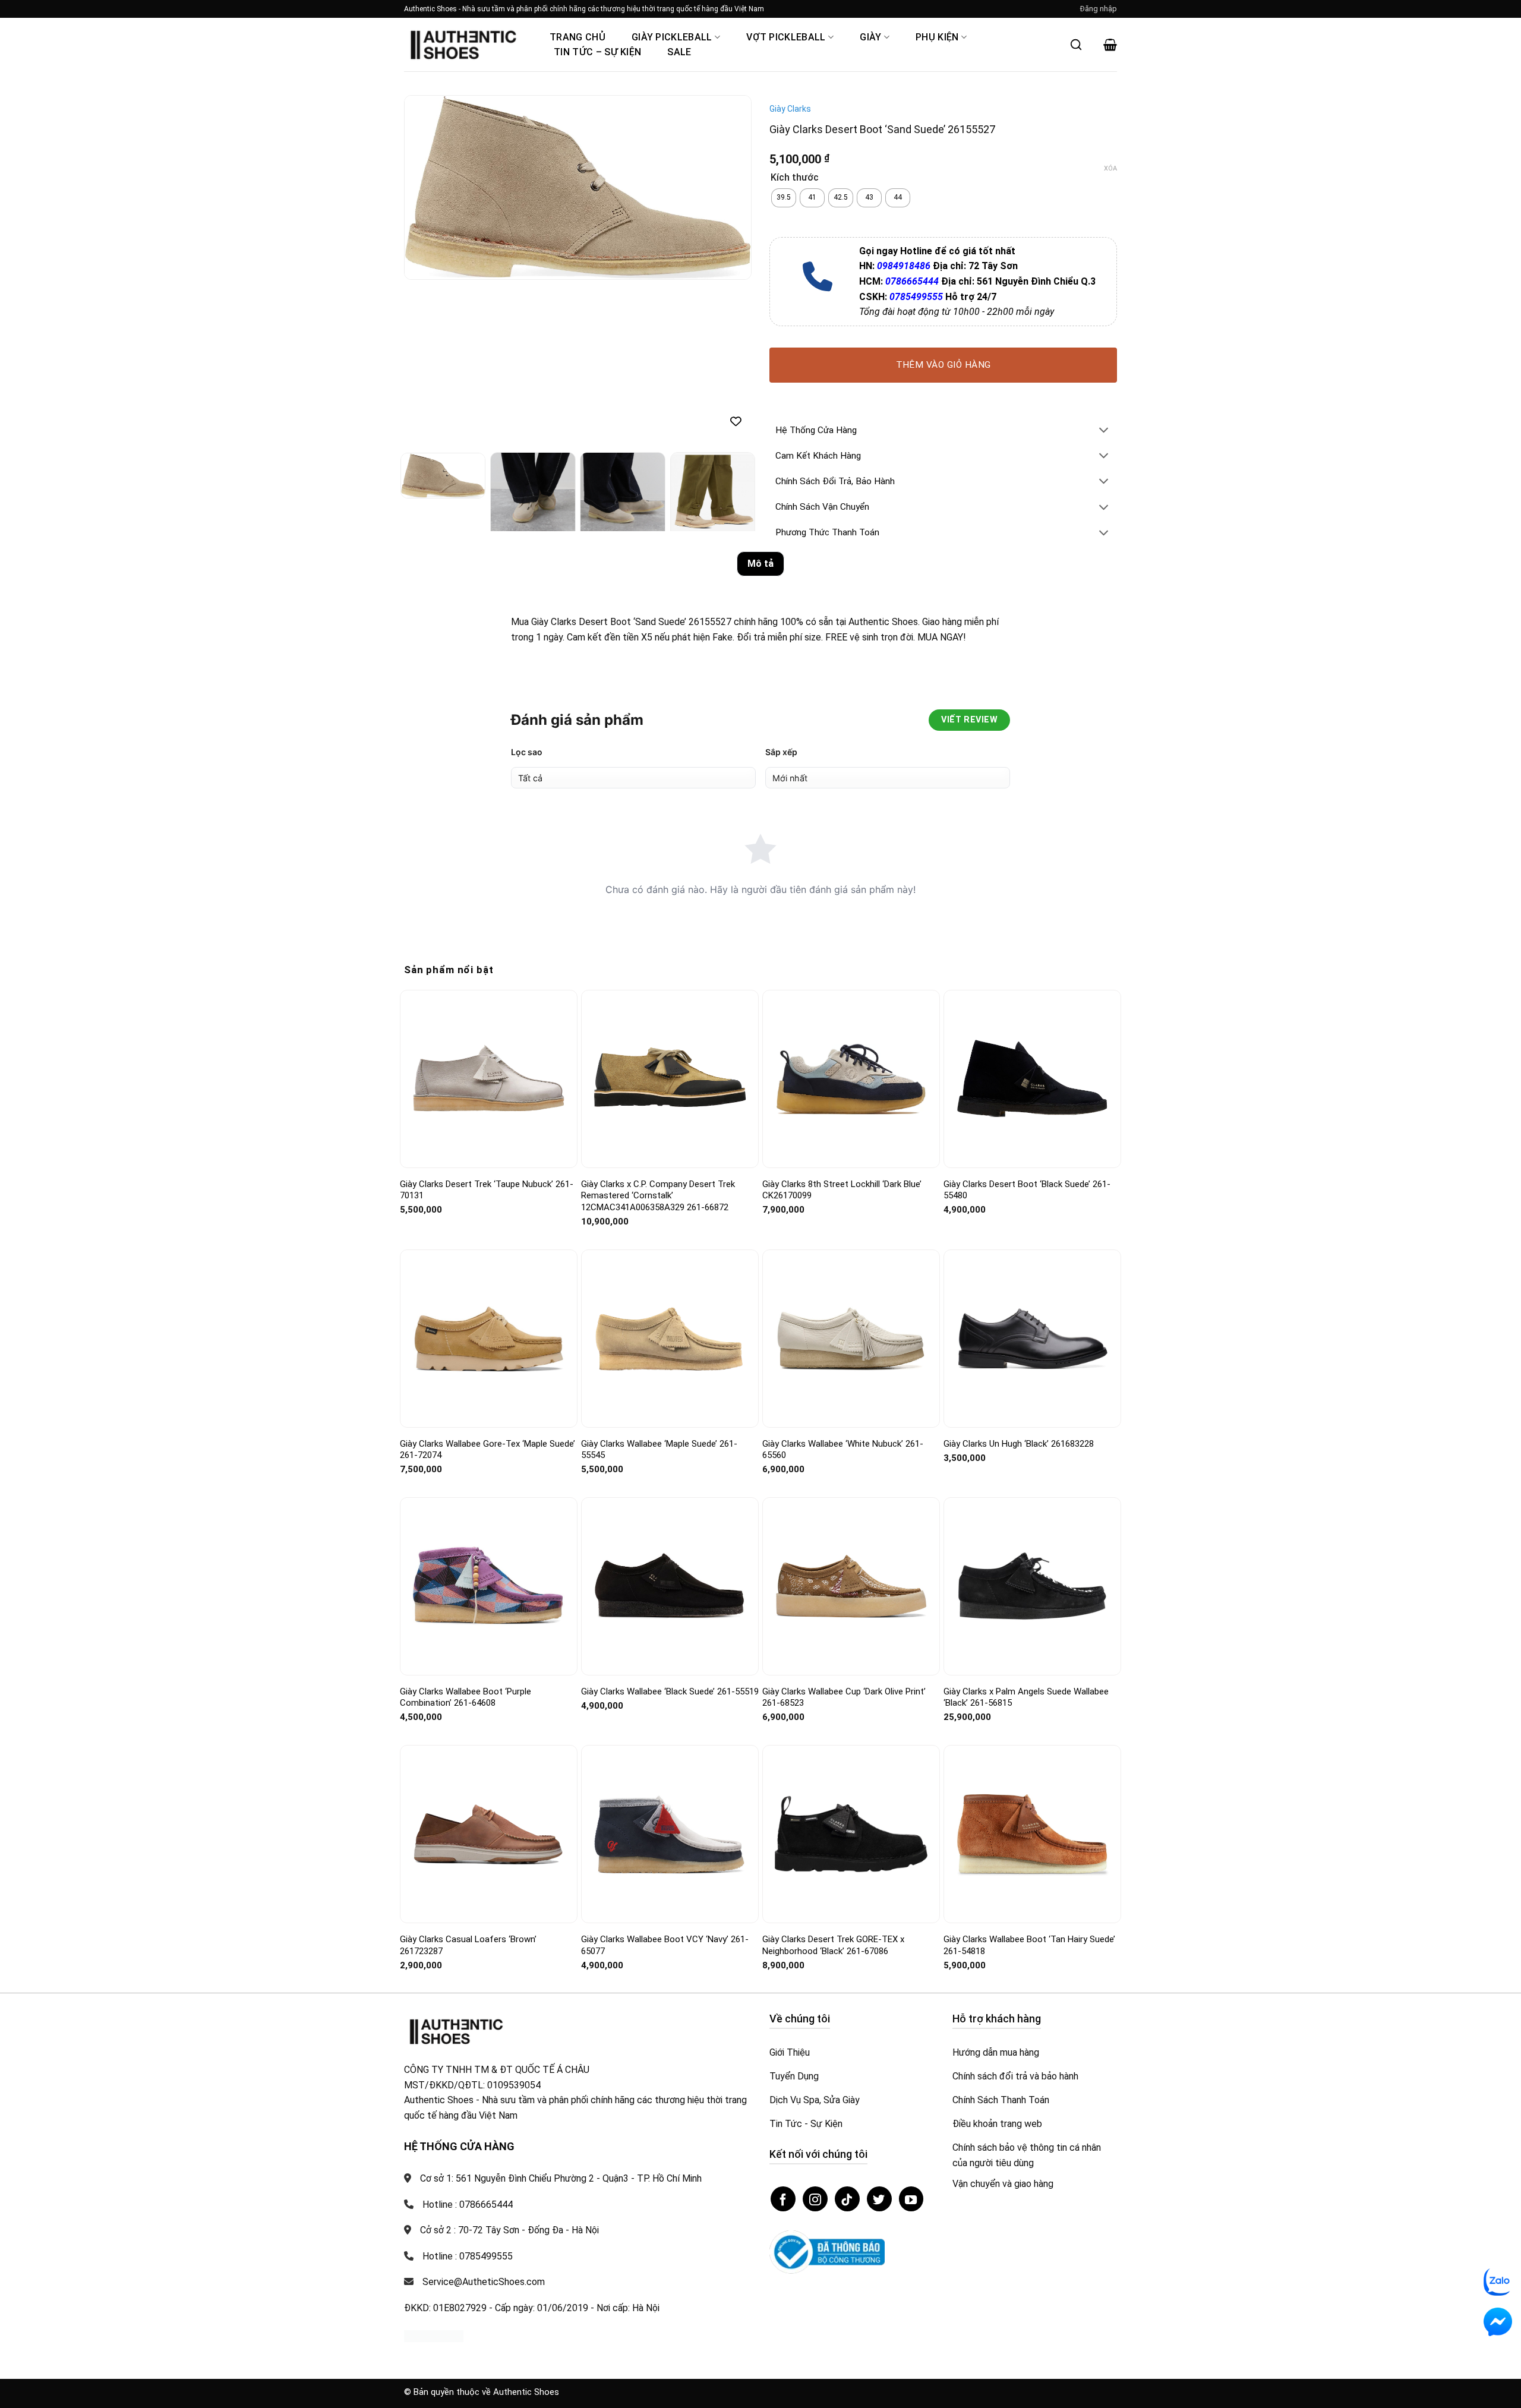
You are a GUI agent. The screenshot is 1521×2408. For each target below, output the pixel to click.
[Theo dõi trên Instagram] (815, 2199)
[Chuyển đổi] (1104, 431)
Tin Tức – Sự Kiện (597, 52)
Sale (679, 52)
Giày (870, 37)
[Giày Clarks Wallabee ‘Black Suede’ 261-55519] (670, 1586)
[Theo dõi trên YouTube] (911, 2199)
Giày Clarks (790, 109)
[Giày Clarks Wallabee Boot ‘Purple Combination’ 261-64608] (489, 1586)
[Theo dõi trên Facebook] (783, 2199)
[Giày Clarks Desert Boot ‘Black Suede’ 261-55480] (1032, 1079)
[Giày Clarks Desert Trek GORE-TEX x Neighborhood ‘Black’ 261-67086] (851, 1834)
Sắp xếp (781, 752)
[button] (1099, 9)
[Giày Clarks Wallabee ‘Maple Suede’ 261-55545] (670, 1338)
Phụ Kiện (937, 37)
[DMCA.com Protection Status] (434, 2335)
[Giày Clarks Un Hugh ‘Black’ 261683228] (1032, 1338)
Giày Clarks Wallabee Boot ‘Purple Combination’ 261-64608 (466, 1697)
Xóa (1110, 168)
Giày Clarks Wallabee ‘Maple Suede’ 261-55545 (659, 1450)
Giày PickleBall (672, 37)
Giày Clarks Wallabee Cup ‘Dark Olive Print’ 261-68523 (844, 1697)
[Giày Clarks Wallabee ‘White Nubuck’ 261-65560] (851, 1338)
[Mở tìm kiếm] (1076, 45)
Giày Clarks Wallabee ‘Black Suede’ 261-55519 (670, 1691)
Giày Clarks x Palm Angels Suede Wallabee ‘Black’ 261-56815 (1026, 1697)
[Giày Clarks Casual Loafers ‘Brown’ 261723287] (489, 1834)
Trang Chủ (578, 37)
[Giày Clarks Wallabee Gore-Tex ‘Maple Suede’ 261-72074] (489, 1338)
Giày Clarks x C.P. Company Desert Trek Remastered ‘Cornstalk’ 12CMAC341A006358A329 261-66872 (658, 1196)
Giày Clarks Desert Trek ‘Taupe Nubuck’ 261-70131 (487, 1190)
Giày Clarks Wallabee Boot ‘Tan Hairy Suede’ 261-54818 (1029, 1945)
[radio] (784, 198)
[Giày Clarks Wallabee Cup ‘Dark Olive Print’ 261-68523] (851, 1586)
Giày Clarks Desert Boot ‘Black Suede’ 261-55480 (1027, 1190)
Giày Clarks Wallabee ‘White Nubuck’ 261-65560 (843, 1450)
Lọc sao (527, 752)
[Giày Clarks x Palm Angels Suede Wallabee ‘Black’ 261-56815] (1032, 1586)
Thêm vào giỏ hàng (943, 365)
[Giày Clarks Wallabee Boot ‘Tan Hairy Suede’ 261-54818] (1032, 1834)
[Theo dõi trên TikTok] (847, 2199)
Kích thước (795, 178)
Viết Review (969, 720)
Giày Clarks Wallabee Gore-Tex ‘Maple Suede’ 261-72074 (487, 1450)
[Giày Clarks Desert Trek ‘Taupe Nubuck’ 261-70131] (489, 1079)
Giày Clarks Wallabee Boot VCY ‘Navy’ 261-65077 (665, 1945)
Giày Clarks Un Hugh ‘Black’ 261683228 (1019, 1444)
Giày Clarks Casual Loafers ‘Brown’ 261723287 (468, 1945)
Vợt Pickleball (786, 37)
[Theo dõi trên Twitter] (879, 2199)
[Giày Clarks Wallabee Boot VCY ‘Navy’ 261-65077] (670, 1834)
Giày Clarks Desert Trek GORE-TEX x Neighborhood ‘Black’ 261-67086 (833, 1945)
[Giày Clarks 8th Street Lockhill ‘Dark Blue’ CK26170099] (851, 1079)
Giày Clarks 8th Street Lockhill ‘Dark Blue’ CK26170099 (842, 1190)
